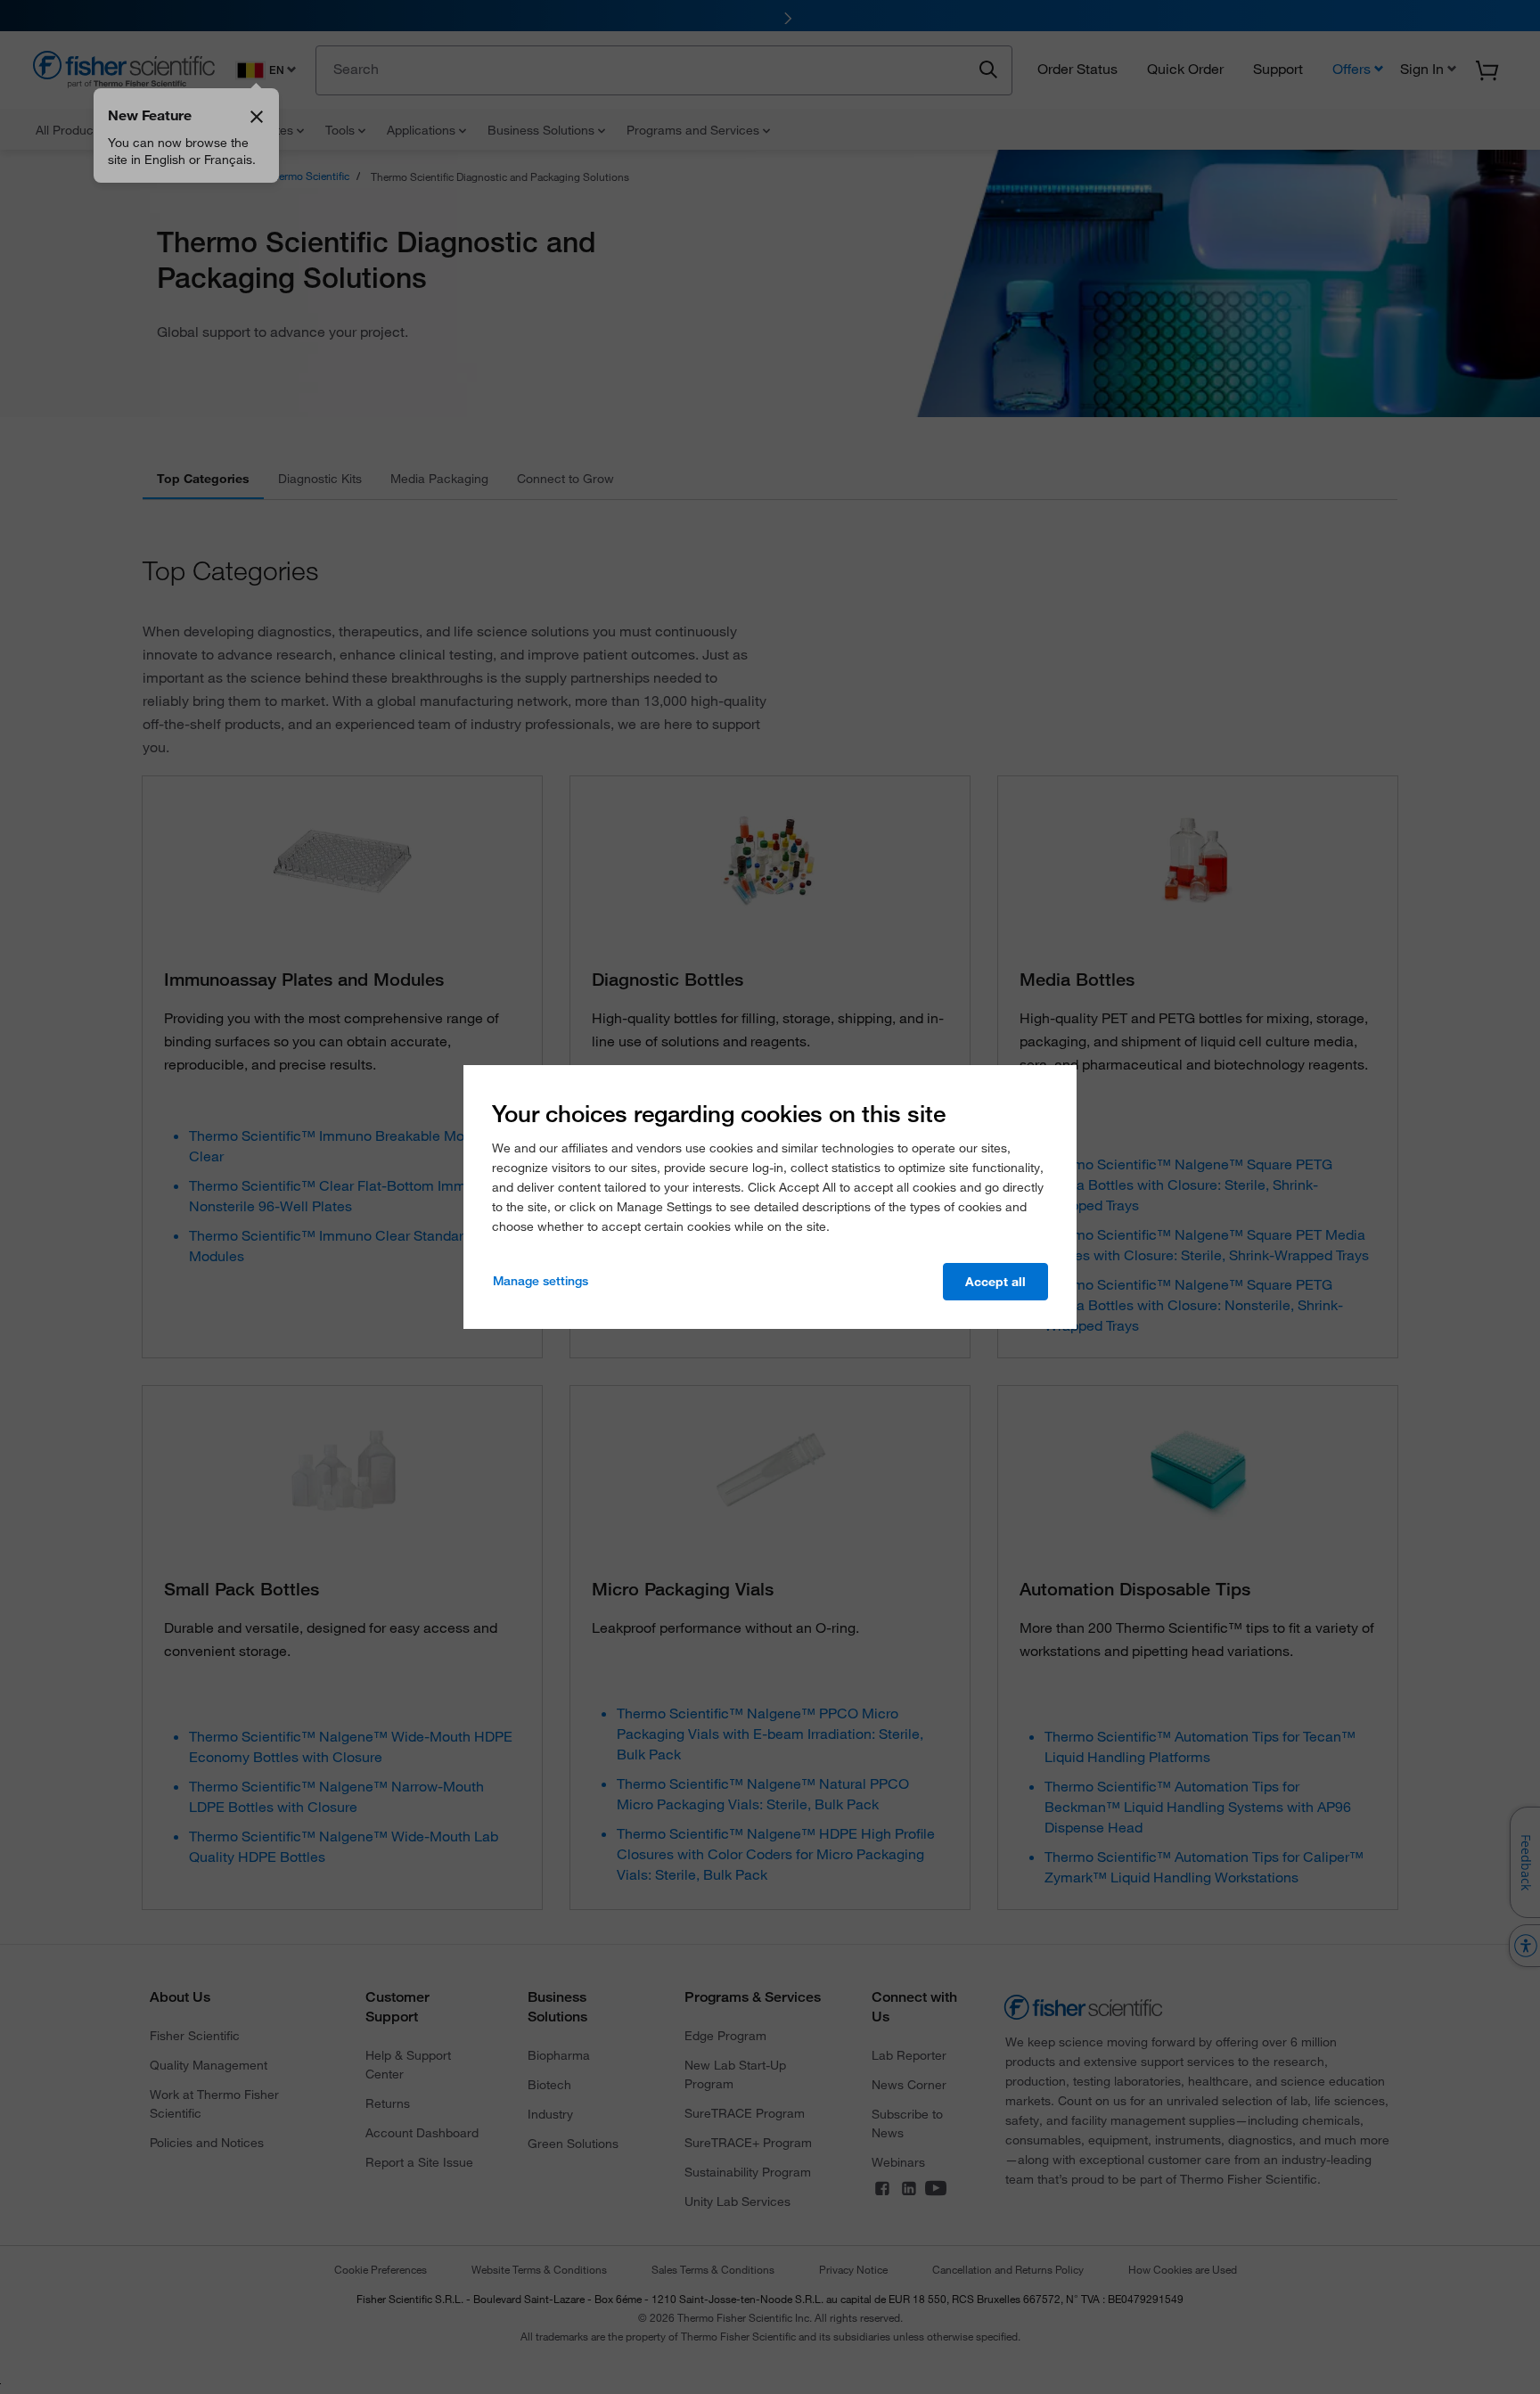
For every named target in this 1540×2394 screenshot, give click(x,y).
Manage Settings (541, 1281)
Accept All (995, 1282)
